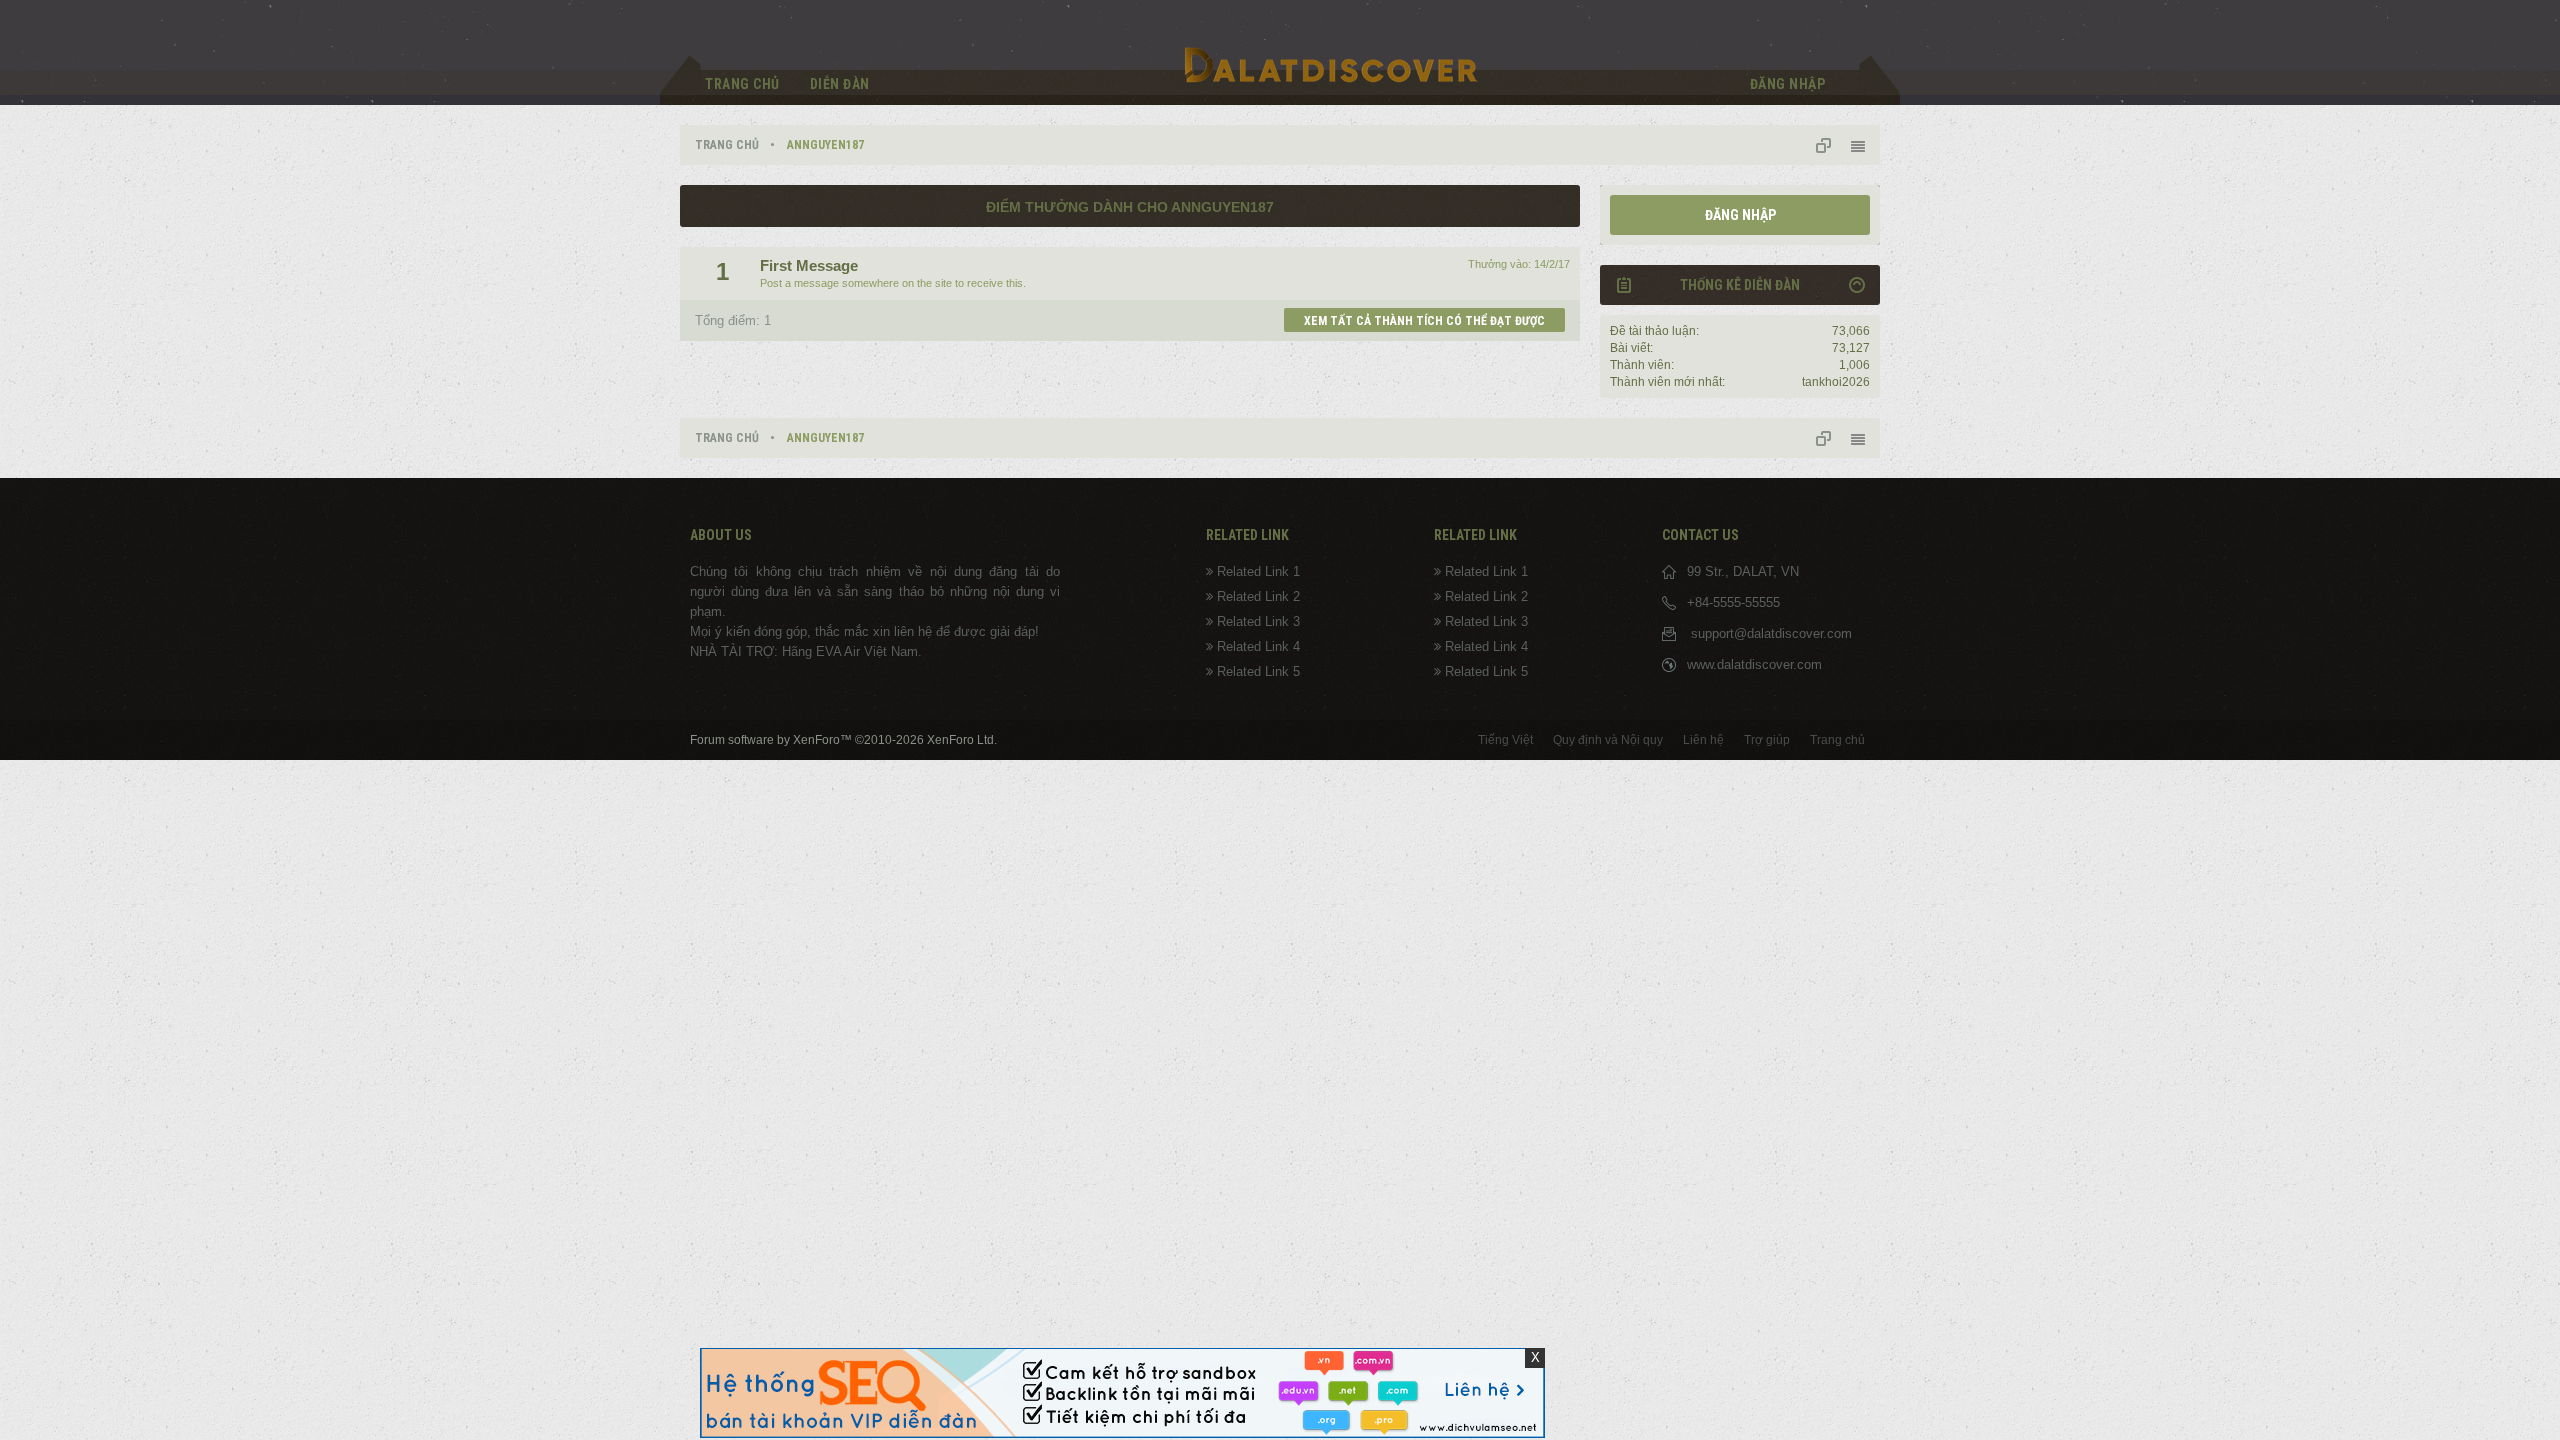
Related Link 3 (1258, 621)
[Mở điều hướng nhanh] (1831, 145)
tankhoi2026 (1836, 382)
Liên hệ (1703, 740)
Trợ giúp (1767, 740)
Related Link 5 (1258, 671)
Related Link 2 (1258, 596)
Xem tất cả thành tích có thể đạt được (1424, 321)
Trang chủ (742, 84)
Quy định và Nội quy (1608, 740)
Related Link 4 (1258, 646)
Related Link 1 (1258, 571)
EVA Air (838, 651)
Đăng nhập (1740, 215)
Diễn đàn (840, 84)
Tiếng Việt (1505, 740)
